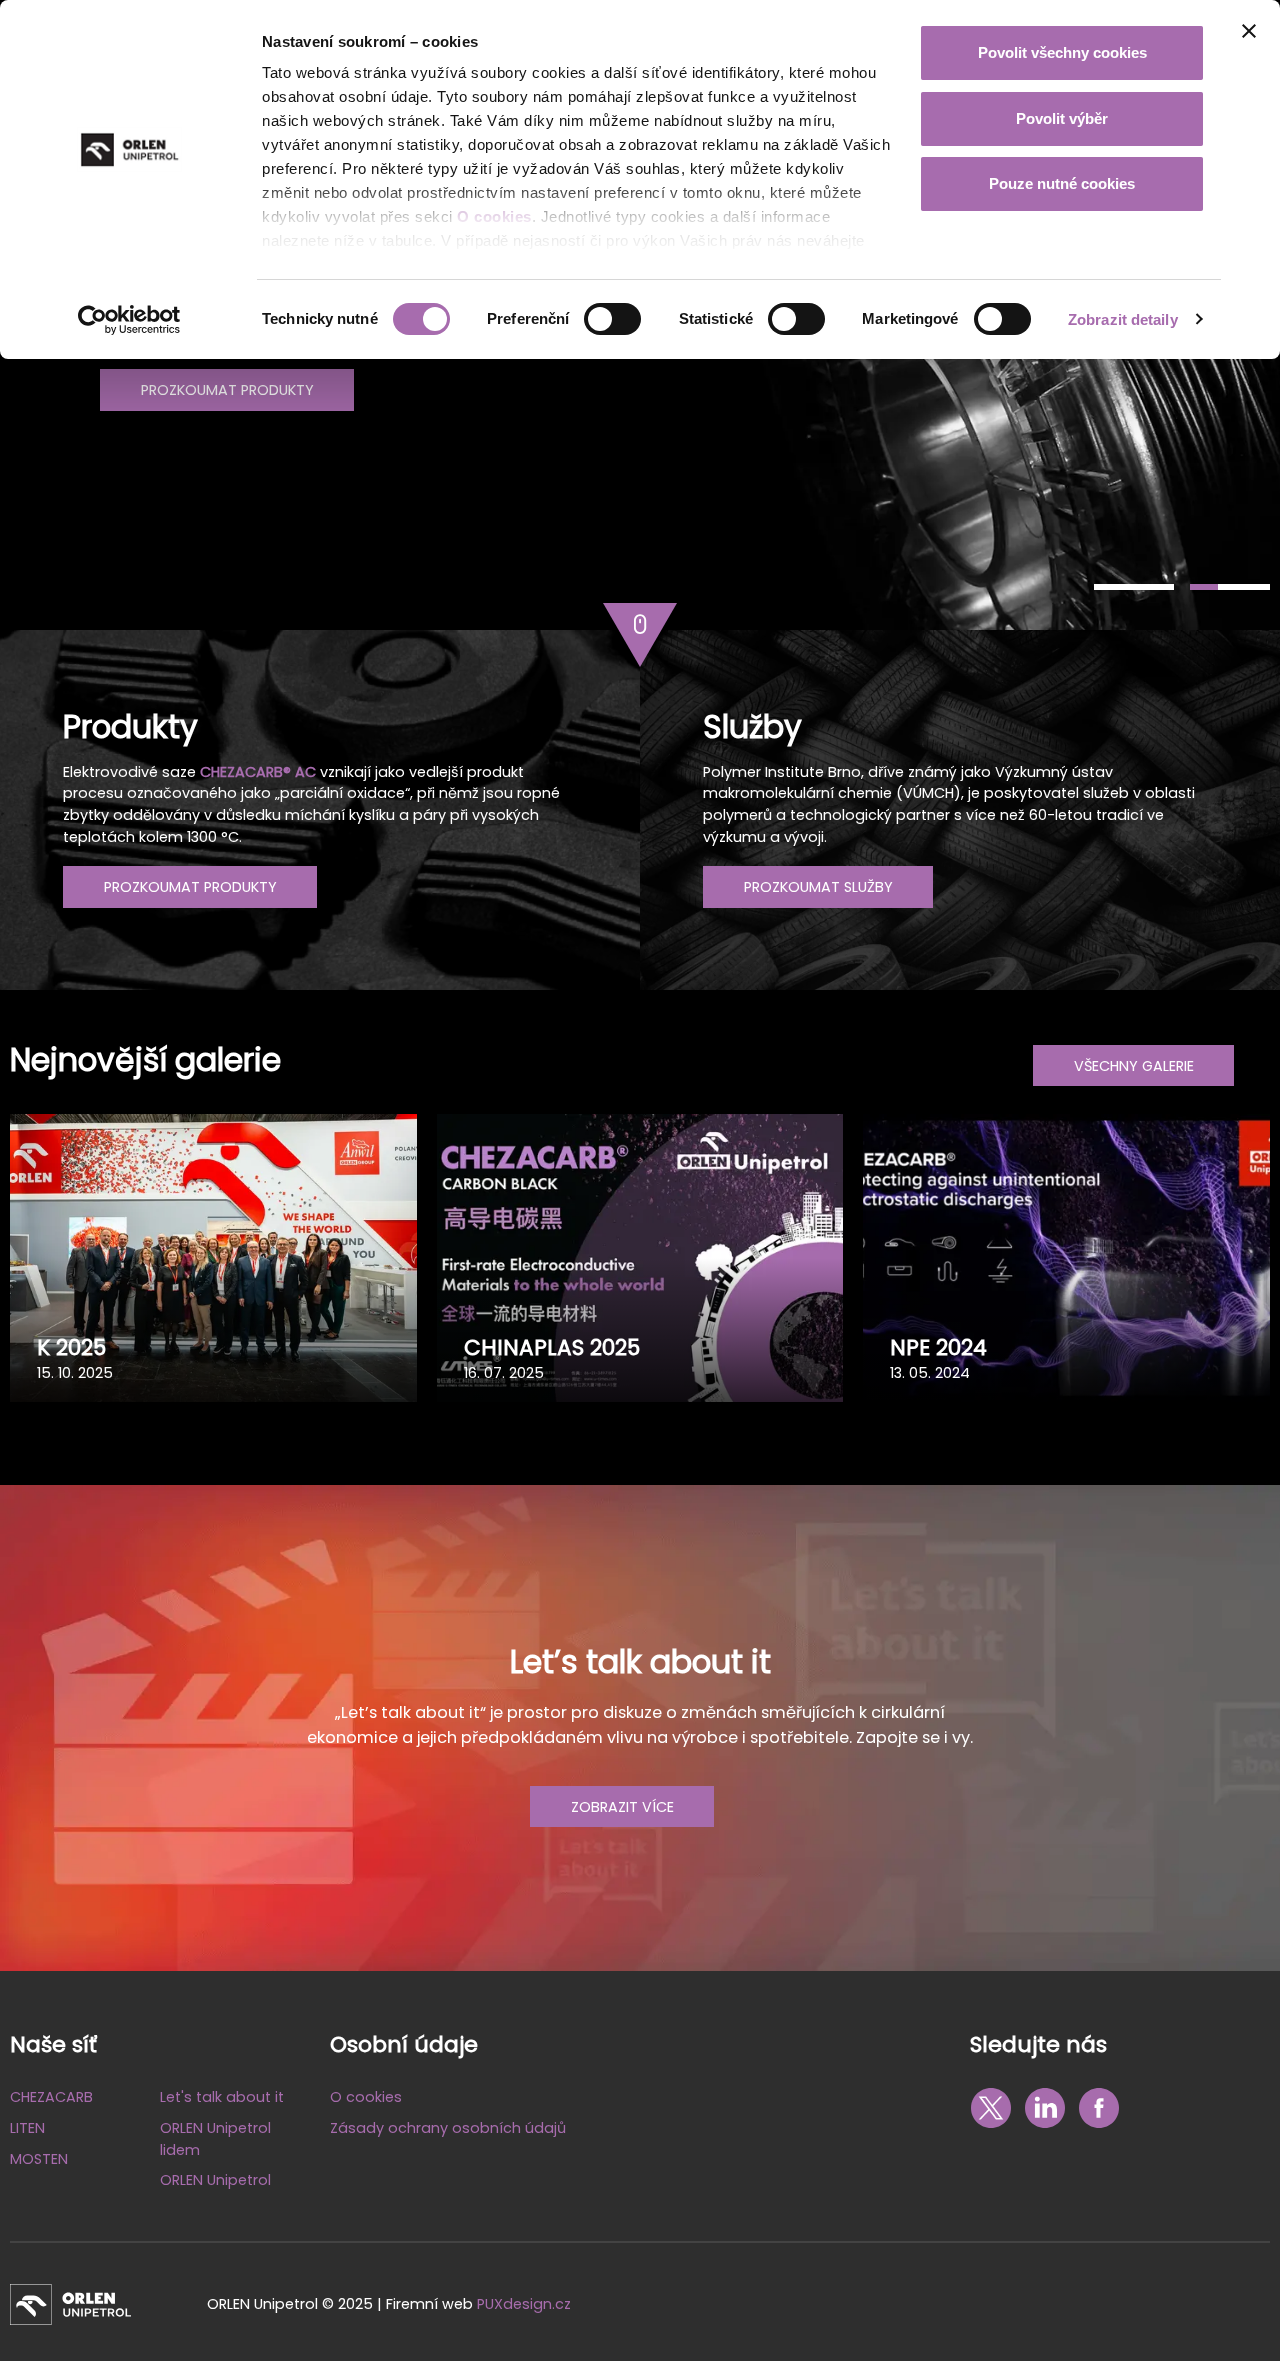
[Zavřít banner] (1249, 31)
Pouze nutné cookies (1062, 183)
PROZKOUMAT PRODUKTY (227, 390)
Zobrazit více (622, 1807)
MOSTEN (39, 2159)
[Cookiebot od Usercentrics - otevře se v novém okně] (129, 320)
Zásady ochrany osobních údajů (448, 2128)
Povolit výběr (1062, 118)
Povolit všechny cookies (1062, 52)
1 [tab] (1134, 587)
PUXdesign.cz (524, 2304)
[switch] (612, 319)
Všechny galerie (1134, 1066)
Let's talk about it (222, 2097)
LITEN (27, 2128)
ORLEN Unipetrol (215, 2180)
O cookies (494, 216)
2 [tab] (1230, 587)
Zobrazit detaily (1123, 319)
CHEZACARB (51, 2097)
